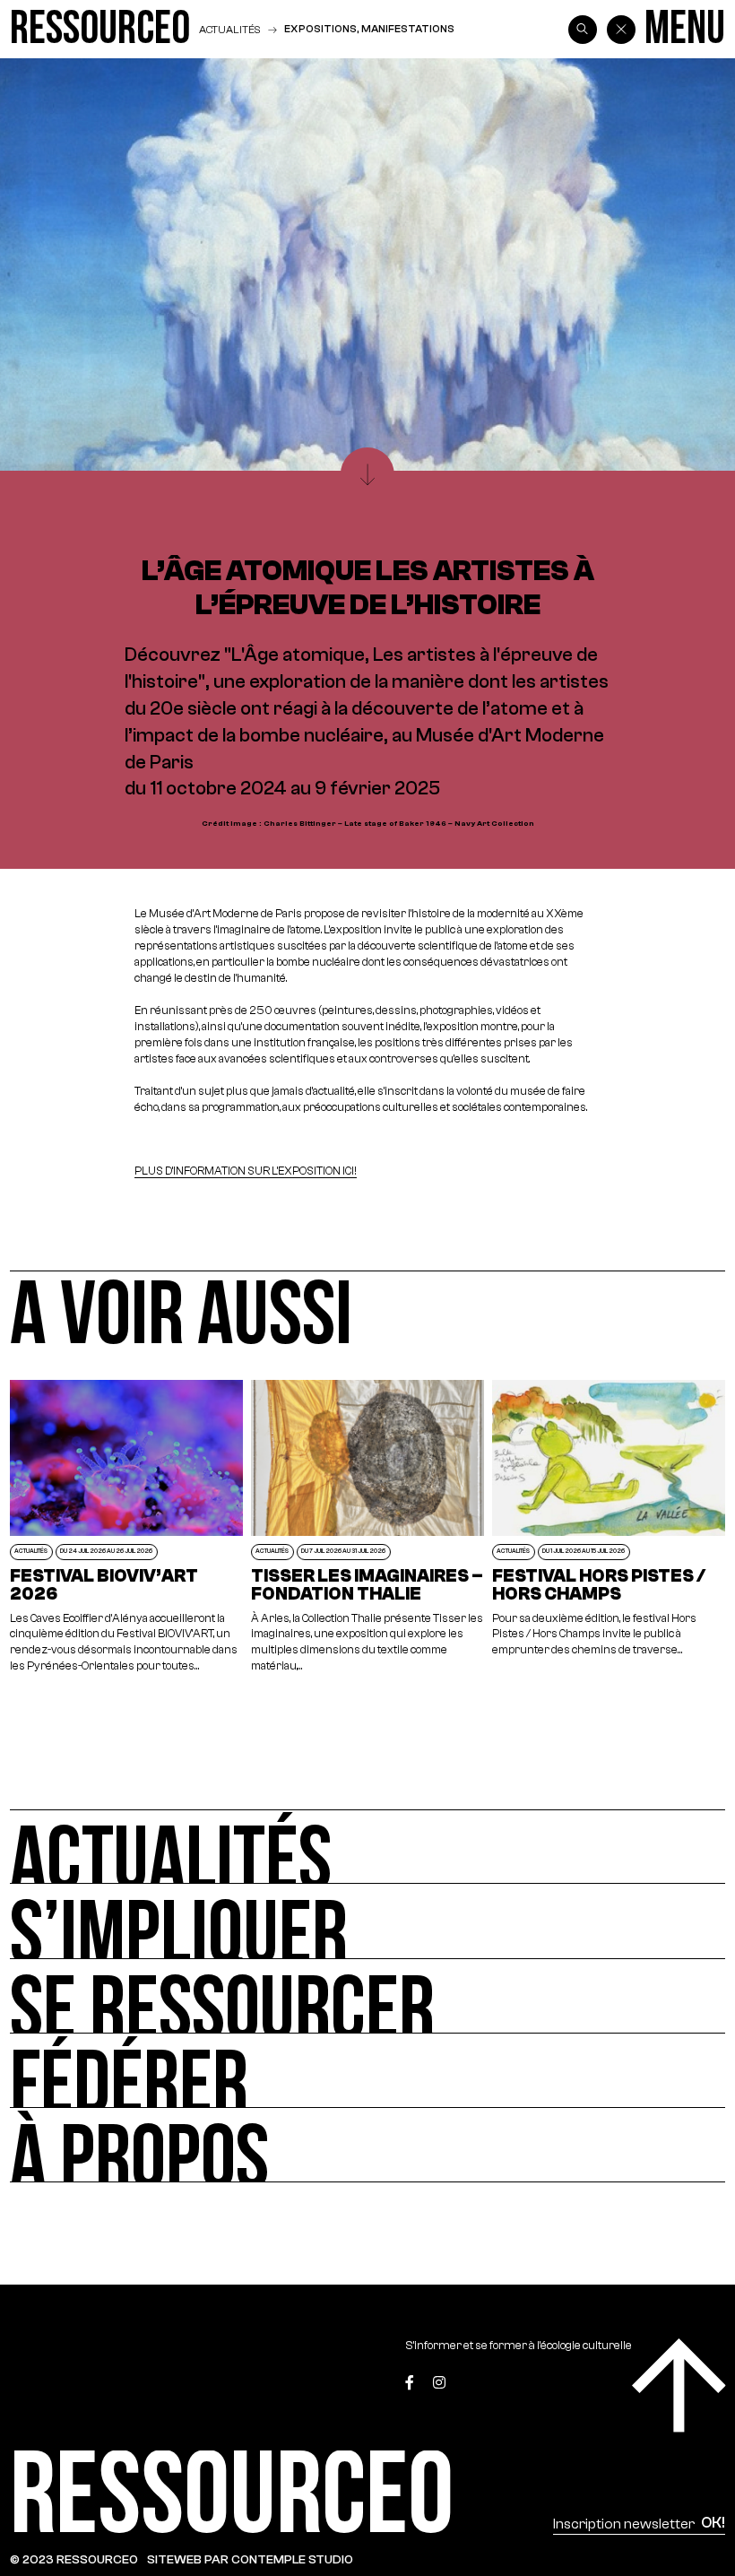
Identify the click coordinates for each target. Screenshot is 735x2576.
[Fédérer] (367, 2071)
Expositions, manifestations (369, 29)
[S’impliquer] (367, 1921)
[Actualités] (367, 1847)
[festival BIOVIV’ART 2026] (127, 1527)
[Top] (679, 2385)
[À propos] (367, 2145)
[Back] (621, 30)
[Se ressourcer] (367, 1996)
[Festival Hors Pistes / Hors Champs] (609, 1527)
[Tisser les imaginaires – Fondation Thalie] (368, 1527)
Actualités (229, 29)
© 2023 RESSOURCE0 (74, 2559)
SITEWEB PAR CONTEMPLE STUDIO (250, 2559)
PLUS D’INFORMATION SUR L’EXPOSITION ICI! (246, 1171)
